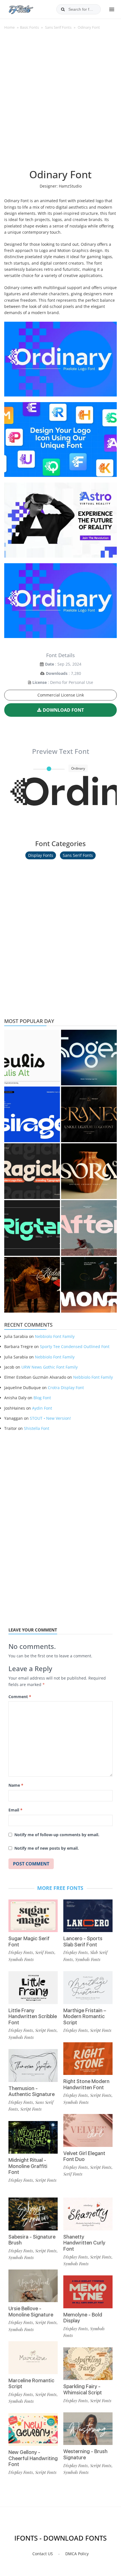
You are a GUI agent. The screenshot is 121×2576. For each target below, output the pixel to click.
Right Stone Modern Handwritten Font (86, 2084)
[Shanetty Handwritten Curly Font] (88, 2214)
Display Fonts (41, 855)
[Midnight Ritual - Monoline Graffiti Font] (33, 2137)
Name (16, 1785)
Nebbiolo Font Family (55, 1336)
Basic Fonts (29, 27)
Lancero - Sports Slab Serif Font (83, 1941)
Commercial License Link (61, 695)
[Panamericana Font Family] (32, 1285)
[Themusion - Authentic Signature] (33, 2065)
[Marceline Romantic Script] (33, 2358)
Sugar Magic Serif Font (29, 1941)
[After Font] (89, 1228)
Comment (20, 1697)
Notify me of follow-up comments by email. (57, 1835)
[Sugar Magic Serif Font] (33, 1916)
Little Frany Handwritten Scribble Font (33, 2016)
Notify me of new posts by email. (47, 1848)
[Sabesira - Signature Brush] (33, 2214)
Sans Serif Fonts (58, 27)
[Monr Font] (89, 1285)
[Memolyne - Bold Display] (88, 2292)
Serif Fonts (45, 1952)
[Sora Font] (89, 1171)
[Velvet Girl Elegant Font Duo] (88, 2130)
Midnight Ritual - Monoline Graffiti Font (28, 2166)
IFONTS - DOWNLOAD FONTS (60, 2538)
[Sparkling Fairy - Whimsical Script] (88, 2364)
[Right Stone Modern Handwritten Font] (88, 2059)
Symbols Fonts (21, 1959)
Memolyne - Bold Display (83, 2318)
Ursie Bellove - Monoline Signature (31, 2312)
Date (50, 664)
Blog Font (42, 1398)
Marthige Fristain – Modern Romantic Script (85, 2016)
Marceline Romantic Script (31, 2384)
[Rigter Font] (32, 1228)
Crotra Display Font (66, 1388)
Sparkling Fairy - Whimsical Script (83, 2389)
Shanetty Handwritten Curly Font (84, 2243)
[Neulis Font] (32, 1058)
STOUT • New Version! (50, 1418)
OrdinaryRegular (63, 799)
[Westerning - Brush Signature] (88, 2429)
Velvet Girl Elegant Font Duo (84, 2156)
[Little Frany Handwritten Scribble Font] (33, 1988)
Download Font (63, 710)
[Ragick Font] (32, 1171)
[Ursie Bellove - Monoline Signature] (33, 2286)
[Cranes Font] (89, 1114)
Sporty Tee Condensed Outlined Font (75, 1346)
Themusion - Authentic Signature (32, 2091)
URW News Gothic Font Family (50, 1367)
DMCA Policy (77, 2554)
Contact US (43, 2554)
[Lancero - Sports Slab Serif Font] (88, 1916)
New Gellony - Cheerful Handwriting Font (33, 2458)
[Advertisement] (60, 102)
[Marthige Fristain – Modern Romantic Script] (88, 1988)
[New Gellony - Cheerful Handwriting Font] (33, 2430)
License (40, 682)
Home (9, 27)
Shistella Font (37, 1428)
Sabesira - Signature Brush (32, 2240)
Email (15, 1810)
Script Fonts (46, 2030)
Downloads (57, 673)
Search (63, 9)
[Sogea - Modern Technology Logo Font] (89, 1058)
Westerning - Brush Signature (85, 2454)
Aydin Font (42, 1408)
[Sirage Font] (32, 1114)
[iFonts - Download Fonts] (23, 8)
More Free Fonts (60, 1888)
